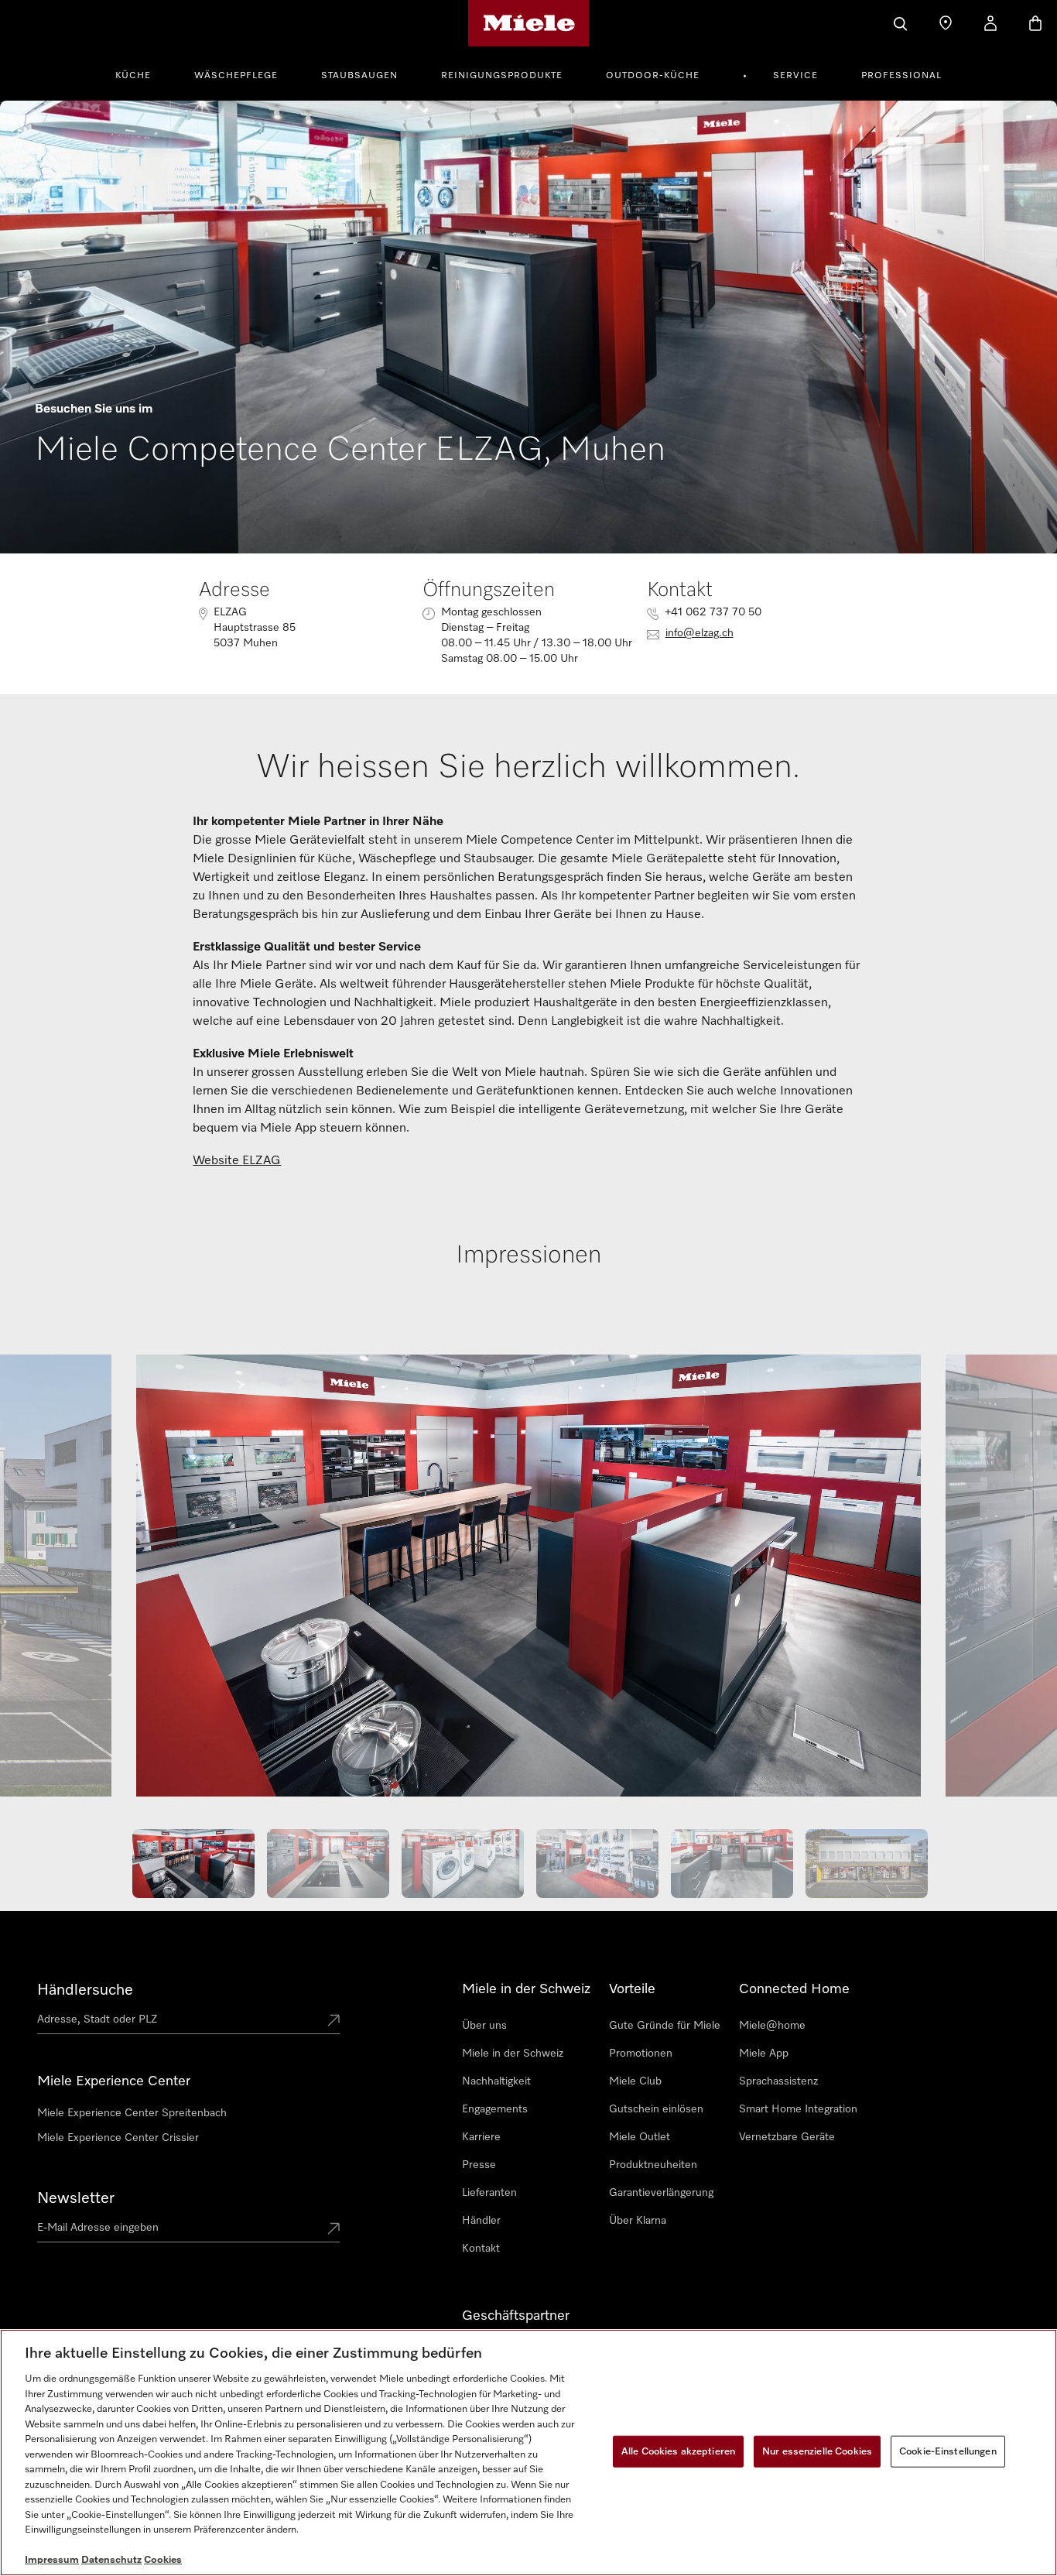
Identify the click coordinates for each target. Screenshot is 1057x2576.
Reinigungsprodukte (502, 76)
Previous (62, 1583)
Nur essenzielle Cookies (817, 2451)
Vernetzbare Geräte (787, 2137)
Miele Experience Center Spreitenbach (132, 2113)
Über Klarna (638, 2221)
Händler (481, 2221)
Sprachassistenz (778, 2081)
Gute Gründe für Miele (665, 2026)
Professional (901, 76)
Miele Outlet (640, 2137)
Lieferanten (489, 2193)
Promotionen (641, 2054)
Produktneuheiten (653, 2165)
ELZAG (262, 1161)
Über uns (484, 2026)
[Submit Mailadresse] (334, 2230)
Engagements (495, 2109)
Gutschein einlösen (656, 2109)
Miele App (764, 2054)
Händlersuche (85, 1990)
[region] (528, 2453)
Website (217, 1161)
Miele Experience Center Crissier (118, 2138)
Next (995, 1583)
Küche (133, 76)
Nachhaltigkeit (496, 2081)
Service (795, 76)
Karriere (481, 2137)
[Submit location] (334, 2022)
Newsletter (76, 2198)
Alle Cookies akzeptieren (678, 2451)
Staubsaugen (359, 76)
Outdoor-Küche (653, 76)
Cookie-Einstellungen (948, 2451)
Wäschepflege (236, 76)
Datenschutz (111, 2560)
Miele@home (772, 2026)
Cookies (163, 2560)
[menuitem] (142, 74)
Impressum (52, 2560)
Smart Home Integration (798, 2109)
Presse (479, 2165)
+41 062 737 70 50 (713, 612)
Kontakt (481, 2249)
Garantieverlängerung (661, 2193)
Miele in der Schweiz (513, 2054)
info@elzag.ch (700, 633)
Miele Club (635, 2081)
